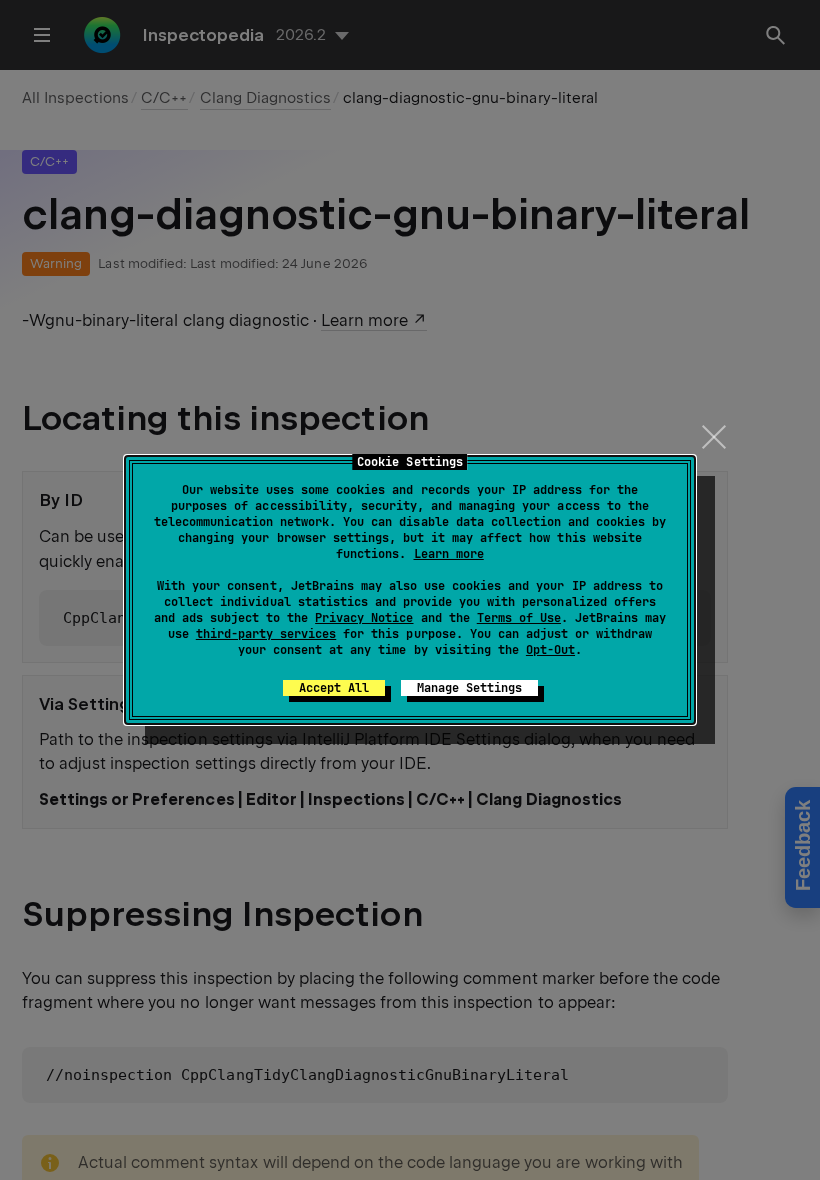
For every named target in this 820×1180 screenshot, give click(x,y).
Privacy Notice (364, 618)
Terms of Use (519, 618)
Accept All (334, 688)
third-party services (266, 634)
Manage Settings (469, 688)
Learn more (449, 554)
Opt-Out (550, 650)
